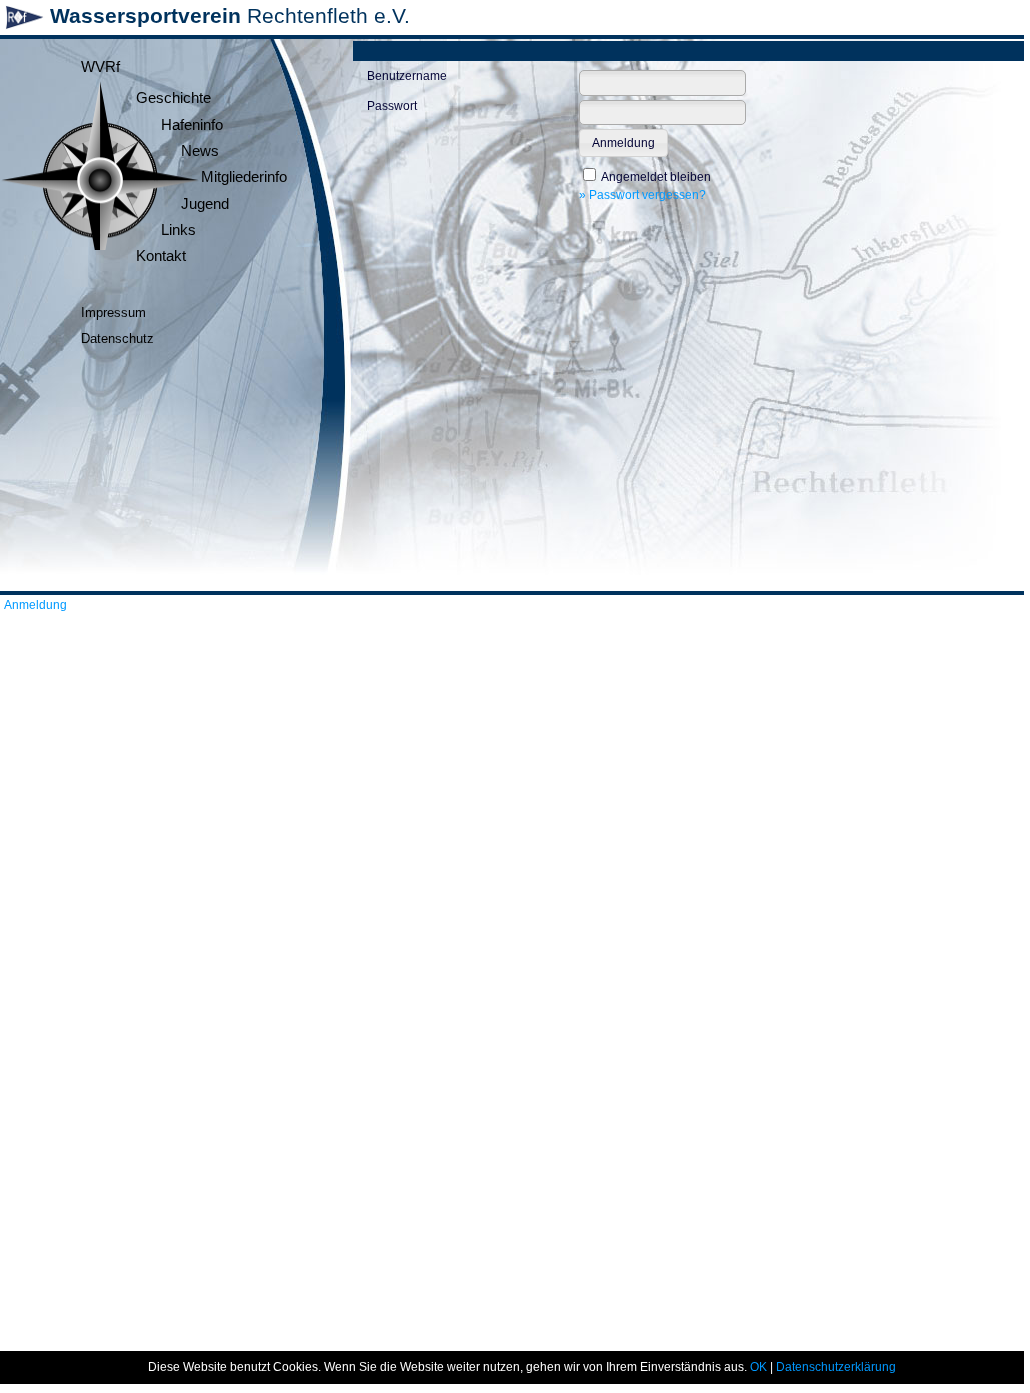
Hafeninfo (192, 125)
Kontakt (161, 256)
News (200, 151)
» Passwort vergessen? (642, 195)
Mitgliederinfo (244, 177)
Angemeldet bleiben (656, 177)
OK (758, 1367)
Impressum (113, 312)
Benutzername (407, 76)
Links (178, 230)
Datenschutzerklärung (836, 1367)
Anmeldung (35, 605)
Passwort (392, 106)
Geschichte (173, 98)
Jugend (205, 204)
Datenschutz (117, 338)
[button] (623, 143)
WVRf (100, 67)
